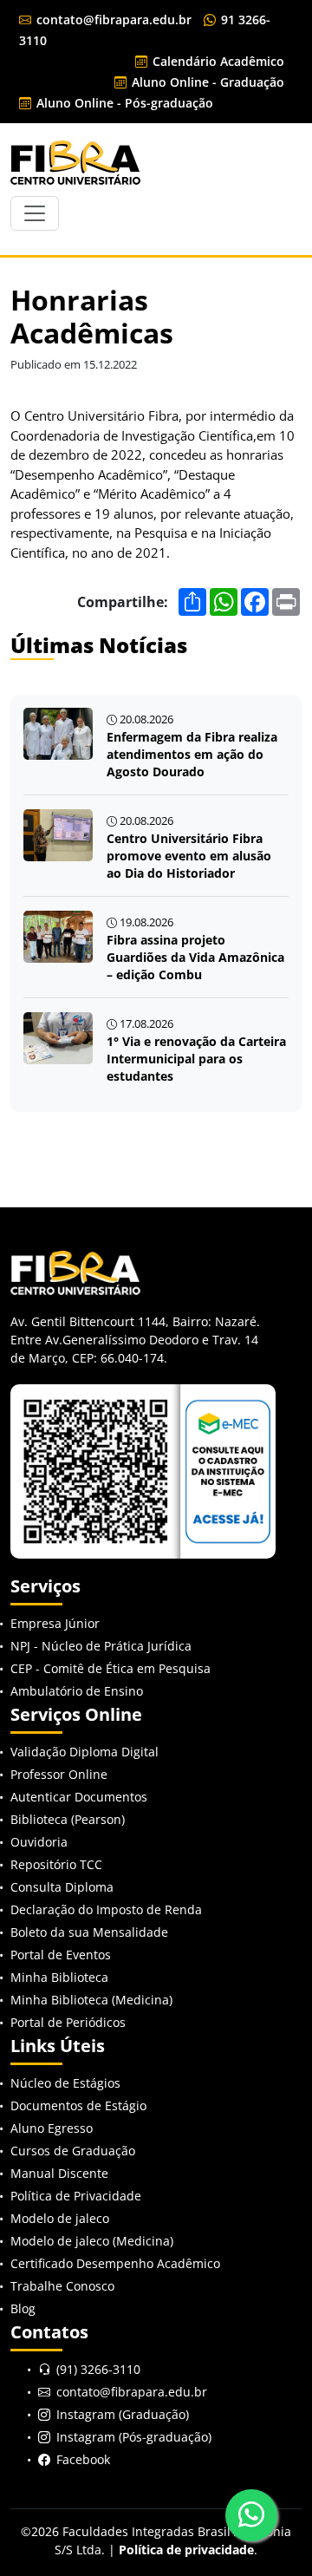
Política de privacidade (186, 2550)
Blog (23, 2308)
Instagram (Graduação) (123, 2414)
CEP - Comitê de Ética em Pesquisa (110, 1668)
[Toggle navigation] (35, 213)
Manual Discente (59, 2173)
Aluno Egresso (52, 2128)
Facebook (83, 2459)
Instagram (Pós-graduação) (134, 2437)
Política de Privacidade (76, 2196)
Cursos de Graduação (73, 2151)
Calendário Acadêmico (217, 61)
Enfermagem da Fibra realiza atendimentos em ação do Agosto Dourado (192, 754)
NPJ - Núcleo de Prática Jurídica (101, 1646)
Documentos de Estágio (78, 2105)
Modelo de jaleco (60, 2218)
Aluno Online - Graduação (206, 82)
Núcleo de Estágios (65, 2083)
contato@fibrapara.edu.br (112, 20)
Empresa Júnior (55, 1623)
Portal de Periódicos (68, 2022)
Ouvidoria (39, 1842)
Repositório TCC (56, 1864)
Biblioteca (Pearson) (68, 1819)
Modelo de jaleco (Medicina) (92, 2241)
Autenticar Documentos (79, 1797)
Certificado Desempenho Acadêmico (115, 2263)
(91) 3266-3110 (98, 2369)
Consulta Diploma (62, 1887)
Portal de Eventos (61, 1955)
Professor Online (59, 1774)
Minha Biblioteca (59, 1977)
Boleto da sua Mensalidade (89, 1932)
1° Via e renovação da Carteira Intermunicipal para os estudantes (196, 1059)
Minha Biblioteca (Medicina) (91, 2000)
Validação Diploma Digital (84, 1752)
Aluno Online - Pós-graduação (123, 103)
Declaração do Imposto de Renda (106, 1909)
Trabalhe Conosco (62, 2286)
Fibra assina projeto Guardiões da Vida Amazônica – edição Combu (195, 957)
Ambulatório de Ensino (77, 1691)
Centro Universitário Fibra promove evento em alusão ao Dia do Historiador (189, 856)
